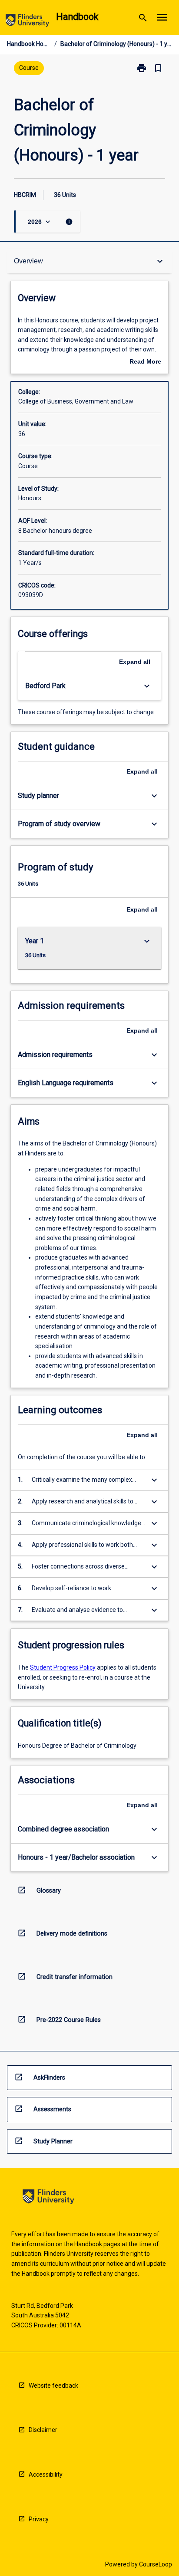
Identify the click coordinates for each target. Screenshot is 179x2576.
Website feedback (53, 2386)
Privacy (39, 2519)
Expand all (135, 662)
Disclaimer (43, 2430)
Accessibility (46, 2474)
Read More (145, 362)
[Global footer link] (48, 2198)
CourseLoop (156, 2564)
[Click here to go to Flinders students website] (27, 22)
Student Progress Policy (63, 1667)
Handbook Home (29, 44)
